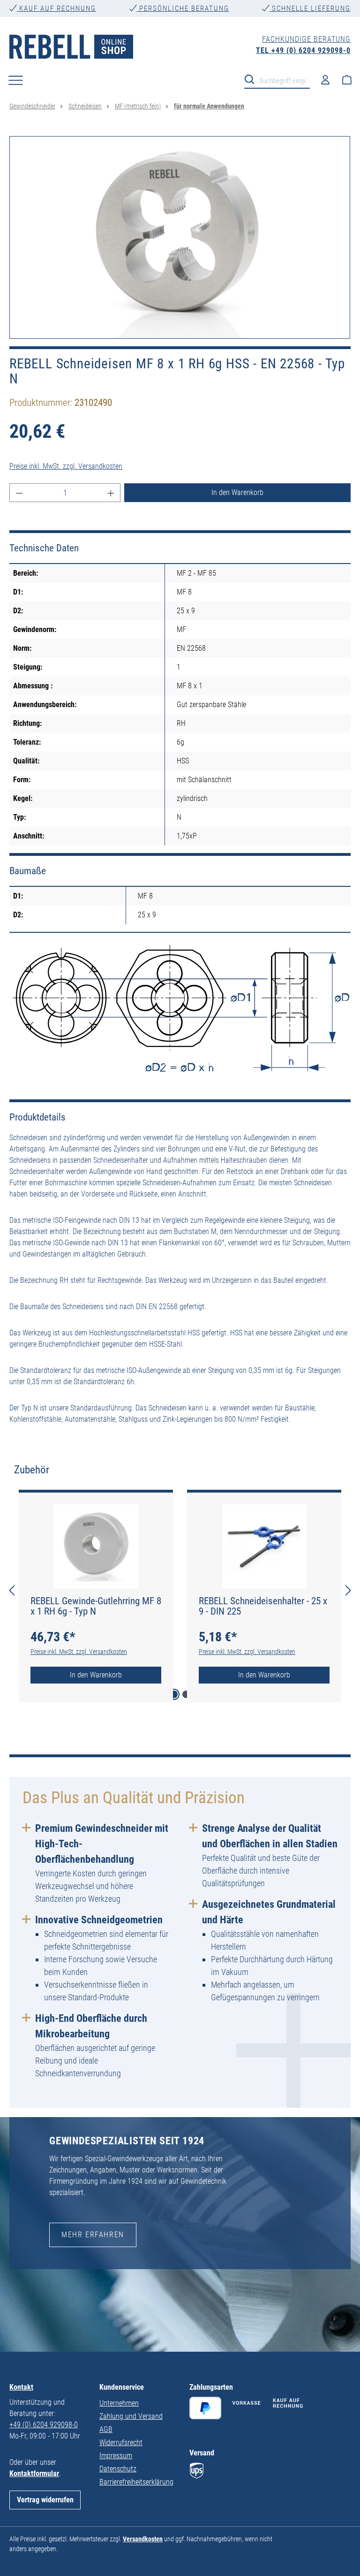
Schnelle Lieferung (310, 8)
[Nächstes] (348, 1591)
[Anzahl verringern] (19, 493)
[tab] (32, 1470)
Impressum (116, 2456)
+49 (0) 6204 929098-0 (44, 2425)
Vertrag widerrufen (45, 2500)
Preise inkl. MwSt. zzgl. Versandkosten (66, 466)
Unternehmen (119, 2403)
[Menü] (16, 80)
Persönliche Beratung (183, 8)
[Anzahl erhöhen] (111, 493)
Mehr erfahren (93, 2235)
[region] (180, 237)
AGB (106, 2429)
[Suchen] (252, 79)
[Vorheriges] (12, 1591)
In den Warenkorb (237, 492)
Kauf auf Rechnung (56, 8)
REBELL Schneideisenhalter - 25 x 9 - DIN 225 (263, 1606)
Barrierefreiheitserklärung (136, 2482)
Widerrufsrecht (121, 2443)
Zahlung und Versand (131, 2416)
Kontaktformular (34, 2473)
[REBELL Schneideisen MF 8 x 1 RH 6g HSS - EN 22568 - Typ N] (180, 237)
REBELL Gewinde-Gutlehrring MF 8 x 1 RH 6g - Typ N (96, 1606)
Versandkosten (143, 2539)
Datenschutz (118, 2469)
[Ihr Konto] (325, 79)
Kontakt (21, 2387)
